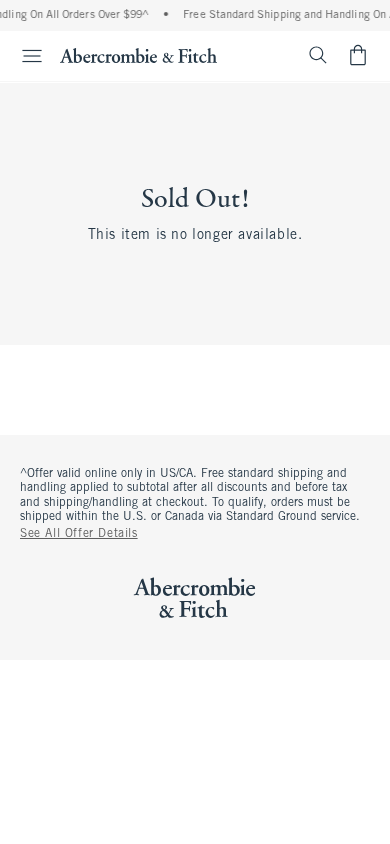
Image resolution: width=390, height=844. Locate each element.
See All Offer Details (79, 534)
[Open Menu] (24, 56)
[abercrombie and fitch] (138, 55)
